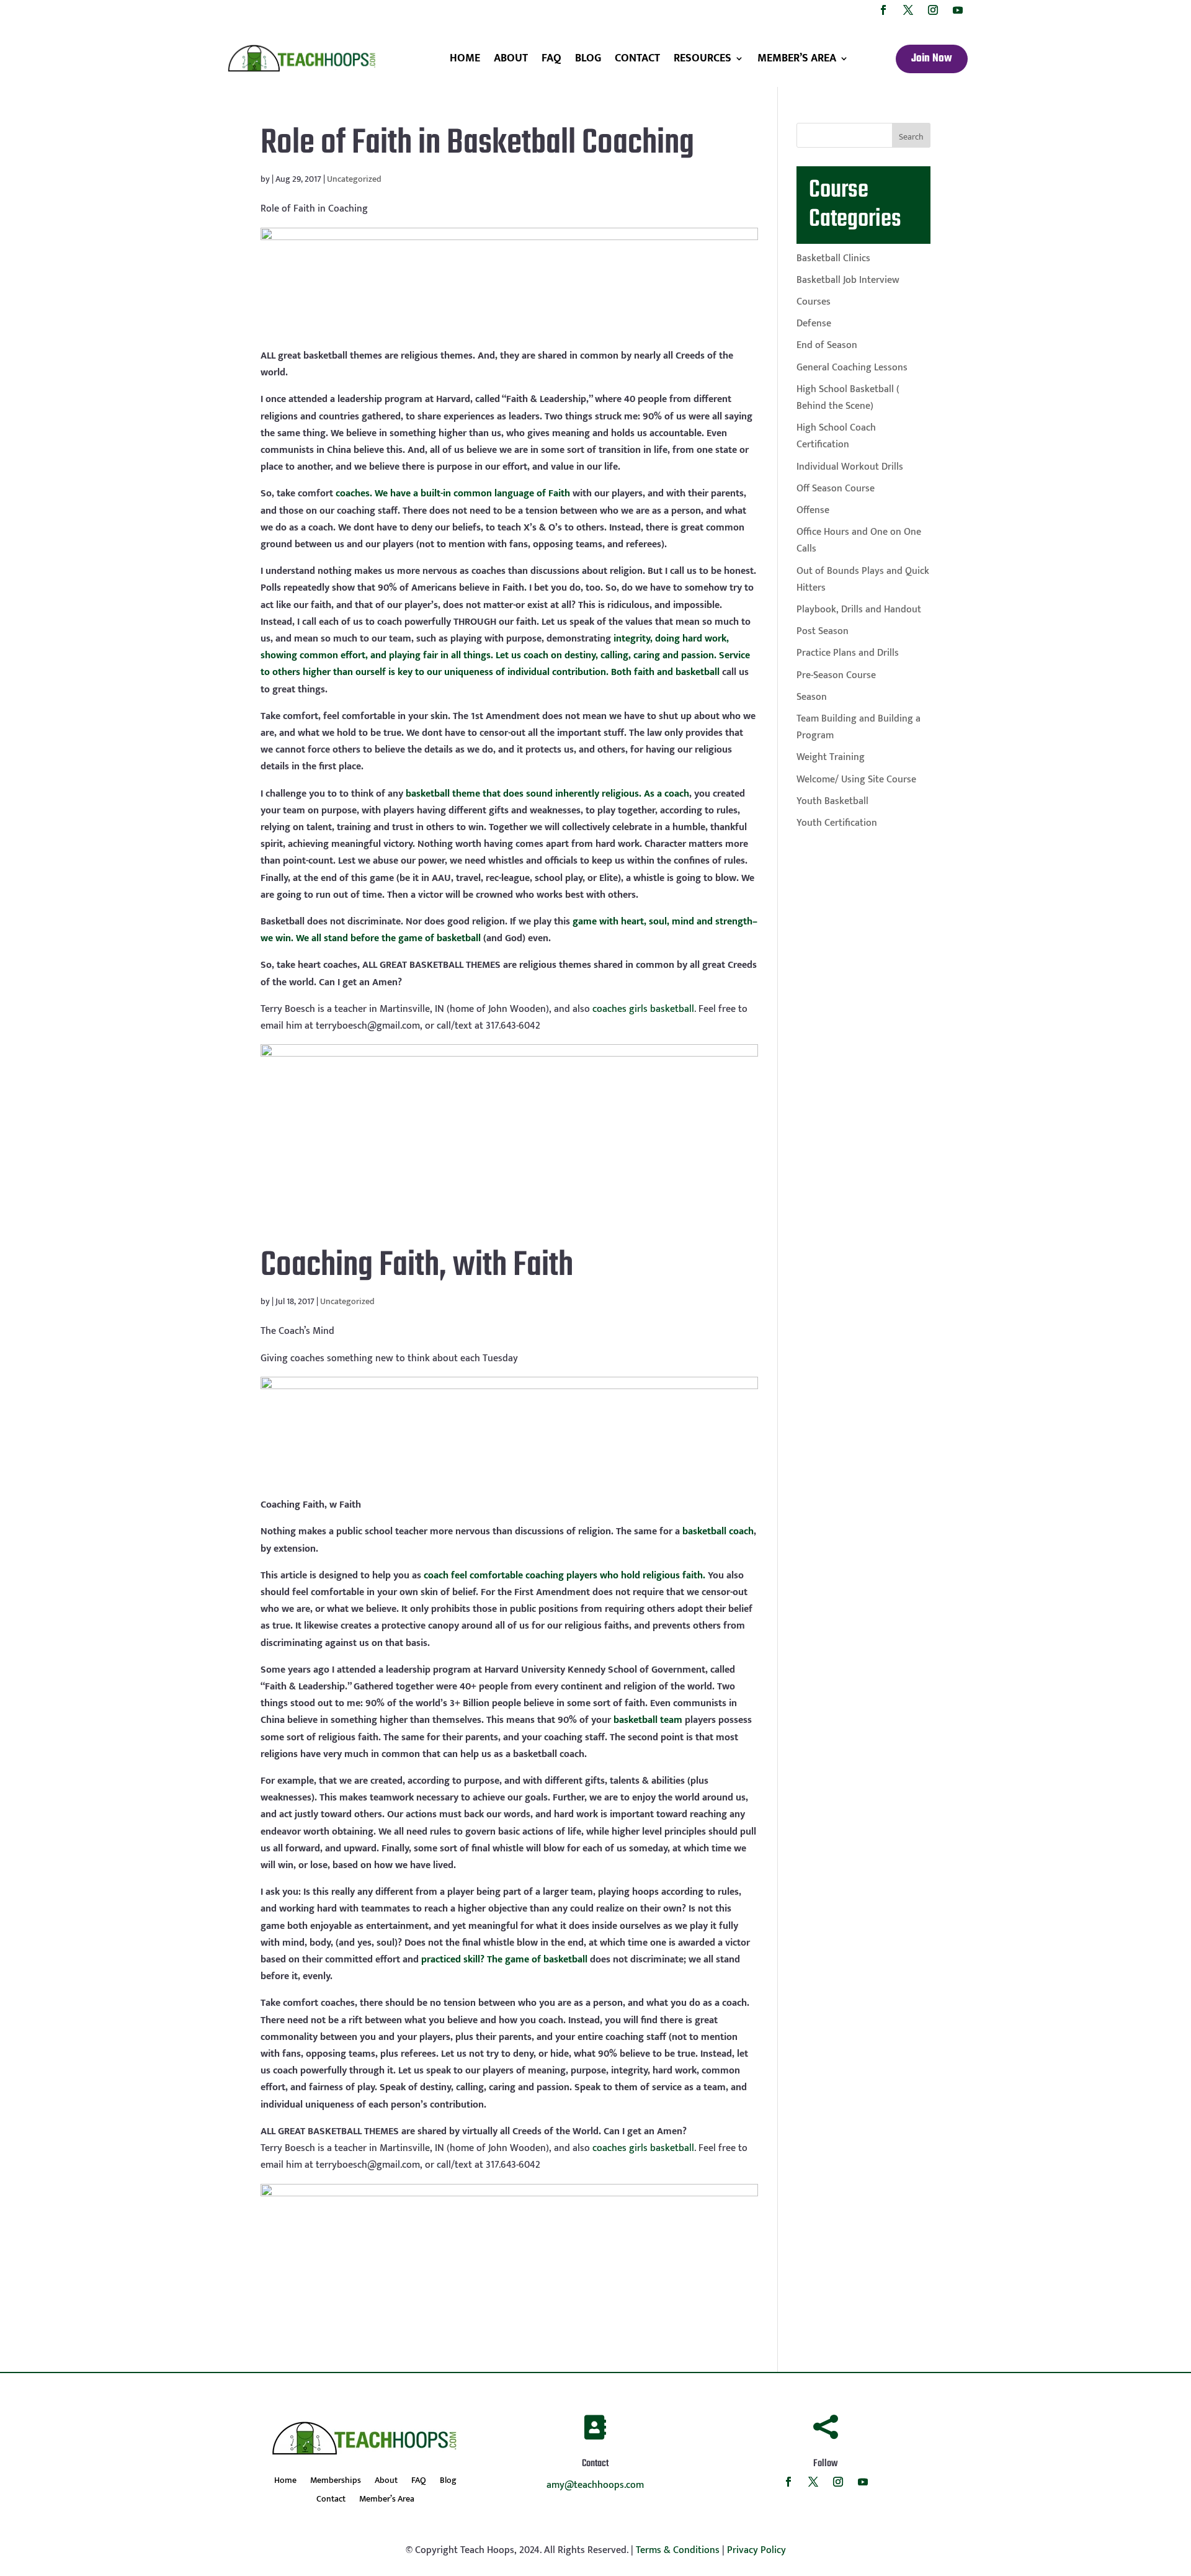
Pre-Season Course (836, 675)
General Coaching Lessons (852, 368)
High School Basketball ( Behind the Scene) (848, 398)
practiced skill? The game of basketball (504, 1960)
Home (465, 58)
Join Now (932, 59)
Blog (588, 58)
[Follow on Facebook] (883, 10)
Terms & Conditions (678, 2550)
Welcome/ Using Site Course (856, 780)
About (511, 58)
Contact (637, 58)
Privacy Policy (756, 2550)
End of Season (827, 345)
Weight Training (831, 757)
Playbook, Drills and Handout (859, 610)
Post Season (823, 631)
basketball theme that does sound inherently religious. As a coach (547, 794)
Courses (814, 302)
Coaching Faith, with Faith (417, 1266)
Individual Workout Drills (850, 467)
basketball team (648, 1720)
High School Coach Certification (836, 436)
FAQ (551, 58)
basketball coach (718, 1532)
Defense (814, 324)
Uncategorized (354, 179)
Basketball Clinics (833, 258)
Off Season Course (836, 489)
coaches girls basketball (643, 1009)
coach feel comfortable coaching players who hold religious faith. (564, 1576)
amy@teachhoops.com (595, 2485)
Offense (813, 510)
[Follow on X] (908, 10)
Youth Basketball (832, 801)
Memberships (336, 2482)
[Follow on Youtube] (958, 10)
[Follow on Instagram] (933, 10)
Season (812, 697)
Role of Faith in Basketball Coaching (477, 144)
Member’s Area (797, 58)
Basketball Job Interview (848, 280)
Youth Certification (837, 823)
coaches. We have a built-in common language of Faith (453, 494)
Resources (703, 58)
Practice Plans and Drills (848, 653)
